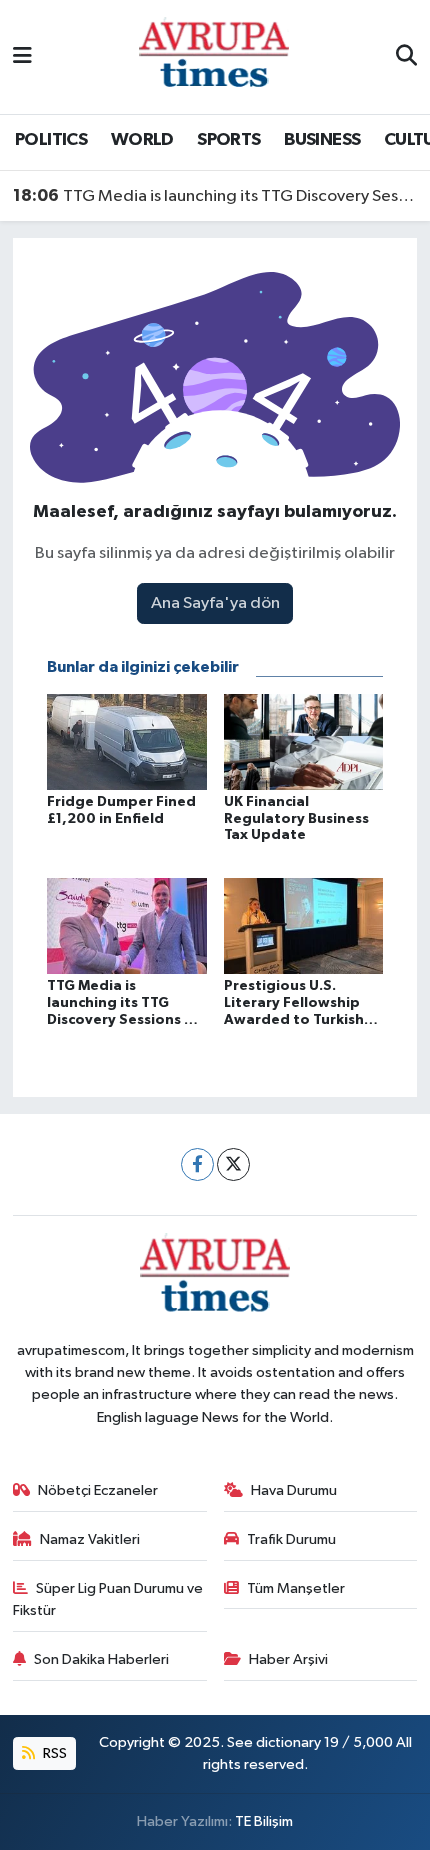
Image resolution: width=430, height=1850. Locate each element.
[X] (233, 1164)
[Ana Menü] (22, 56)
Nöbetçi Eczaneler (98, 1490)
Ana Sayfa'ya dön (215, 603)
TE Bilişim (264, 1821)
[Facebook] (197, 1164)
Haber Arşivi (288, 1659)
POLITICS (51, 140)
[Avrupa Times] (214, 56)
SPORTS (228, 140)
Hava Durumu (294, 1490)
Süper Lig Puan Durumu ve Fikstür (108, 1599)
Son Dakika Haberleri (101, 1659)
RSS (53, 1753)
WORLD (142, 140)
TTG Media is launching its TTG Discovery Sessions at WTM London (215, 196)
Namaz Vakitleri (90, 1539)
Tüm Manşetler (296, 1588)
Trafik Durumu (291, 1539)
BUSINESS (322, 140)
